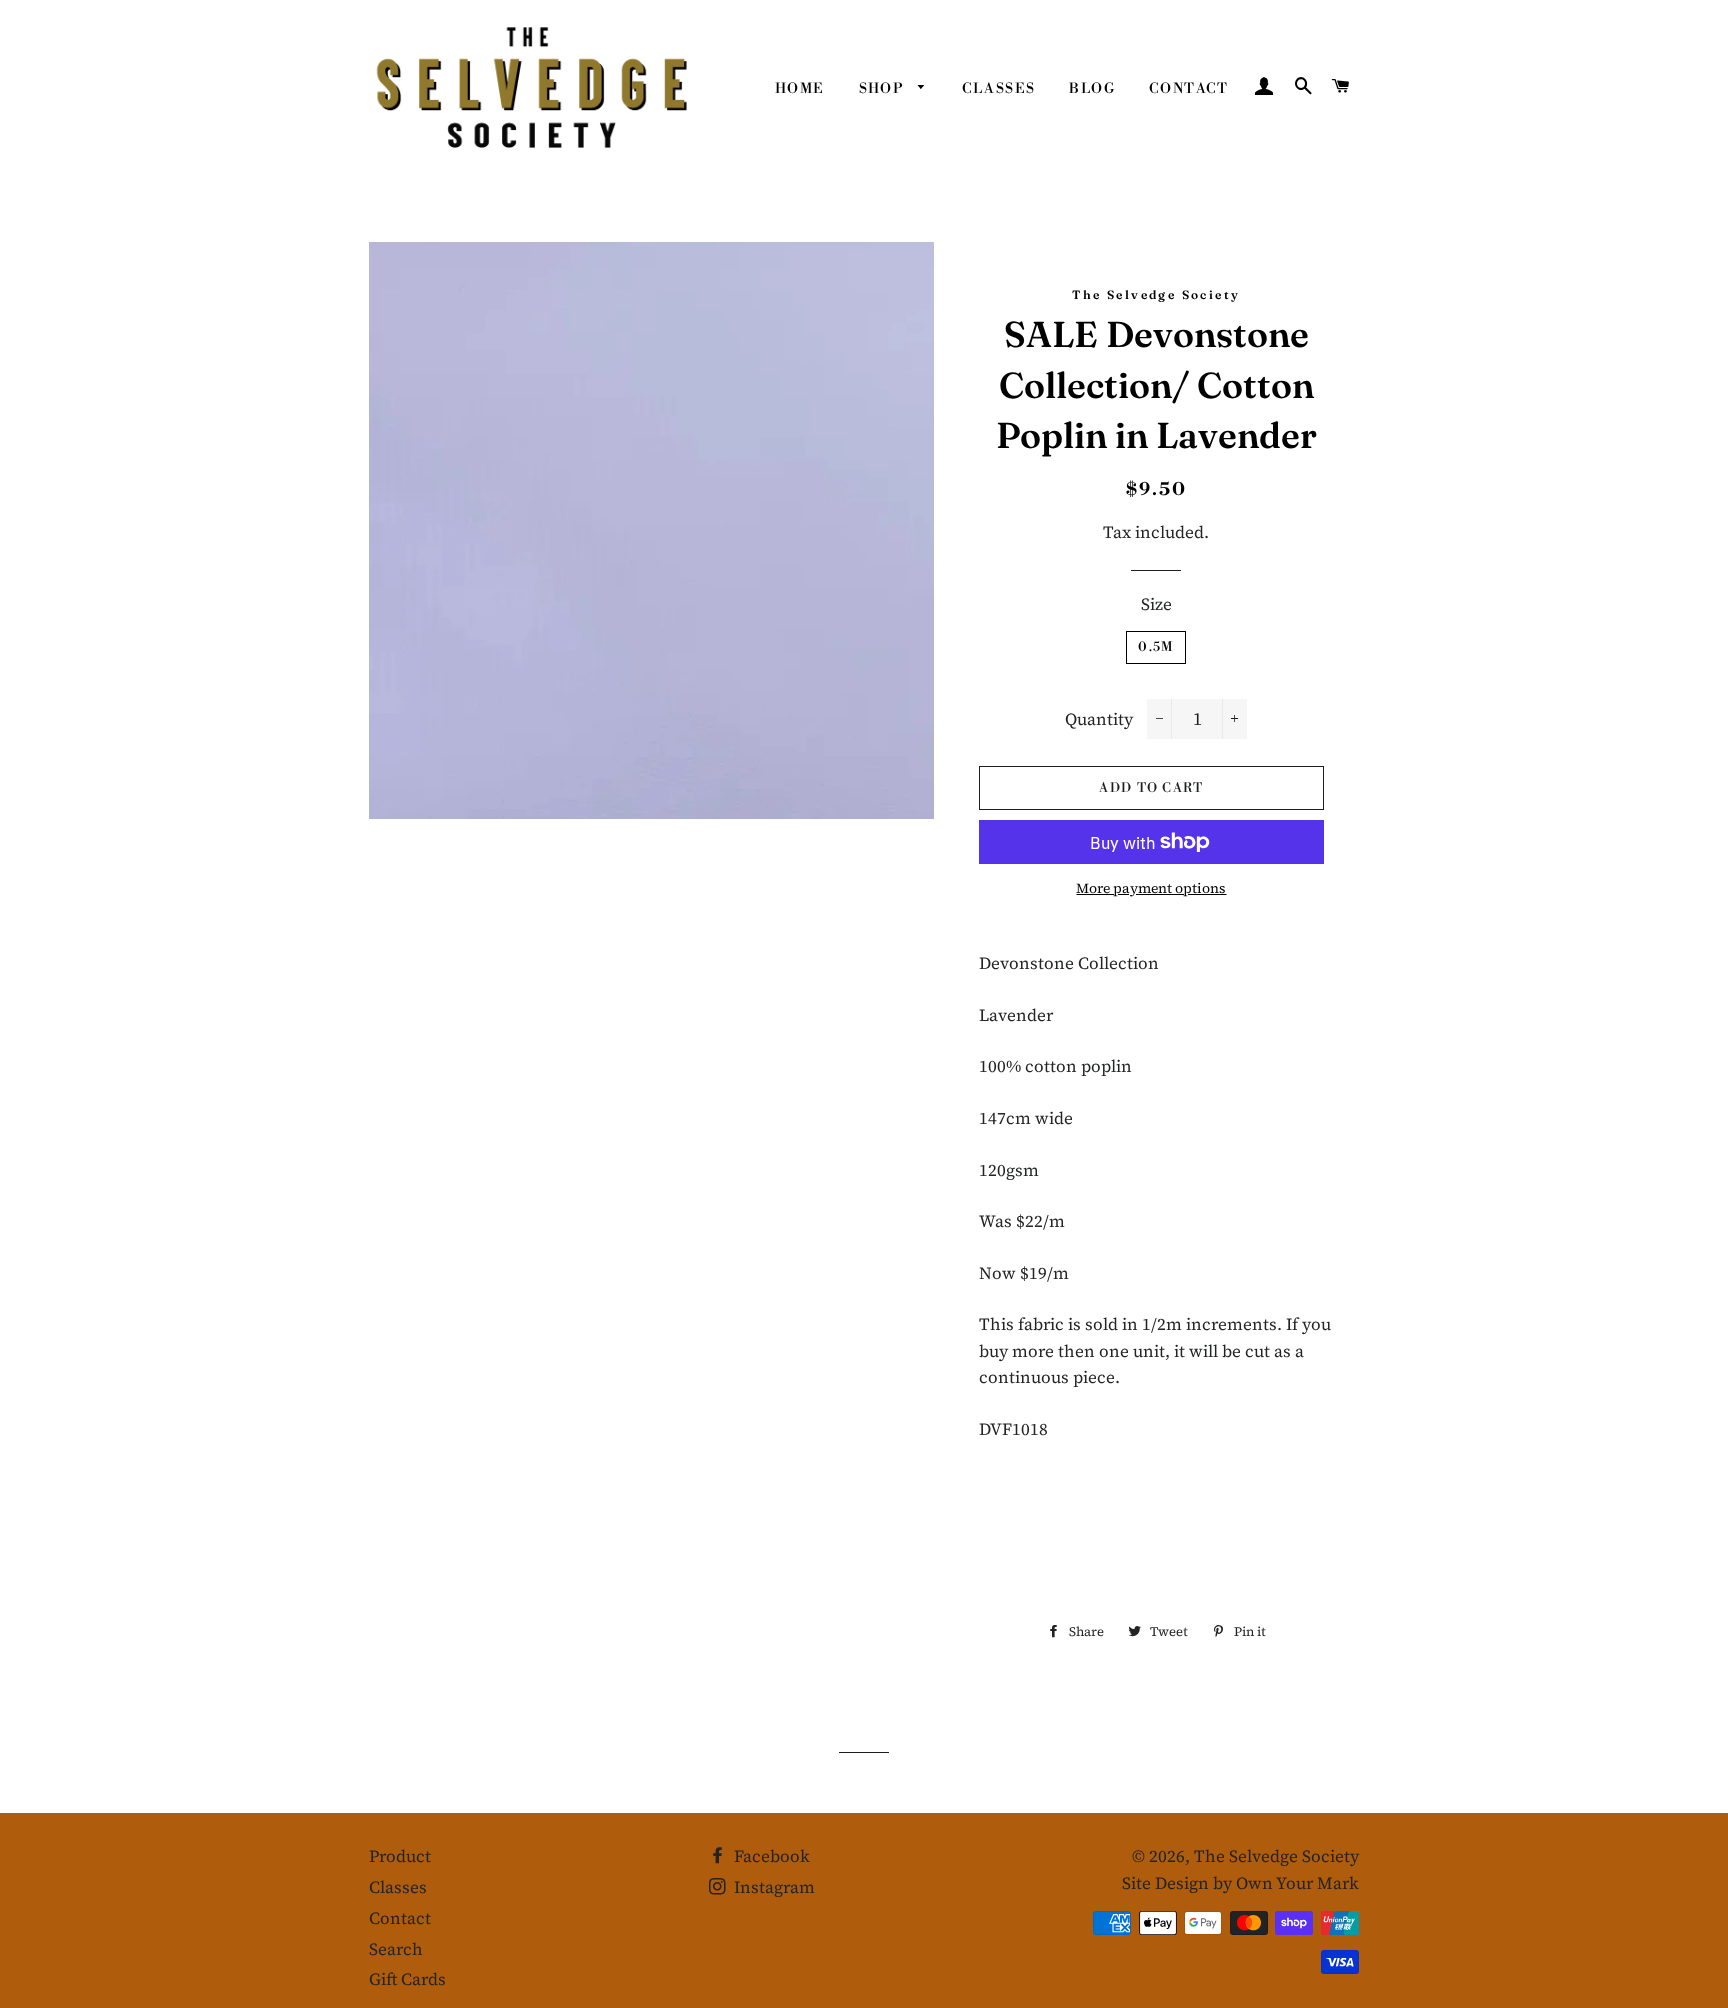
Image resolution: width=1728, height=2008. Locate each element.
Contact (1189, 89)
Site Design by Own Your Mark (1240, 1883)
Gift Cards (407, 1979)
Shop (884, 89)
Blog (1092, 89)
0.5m (1155, 647)
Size (1156, 604)
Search (396, 1949)
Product (400, 1856)
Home (800, 89)
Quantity (1099, 719)
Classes (999, 89)
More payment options (1151, 888)
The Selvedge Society (1276, 1856)
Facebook (770, 1856)
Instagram (772, 1887)
